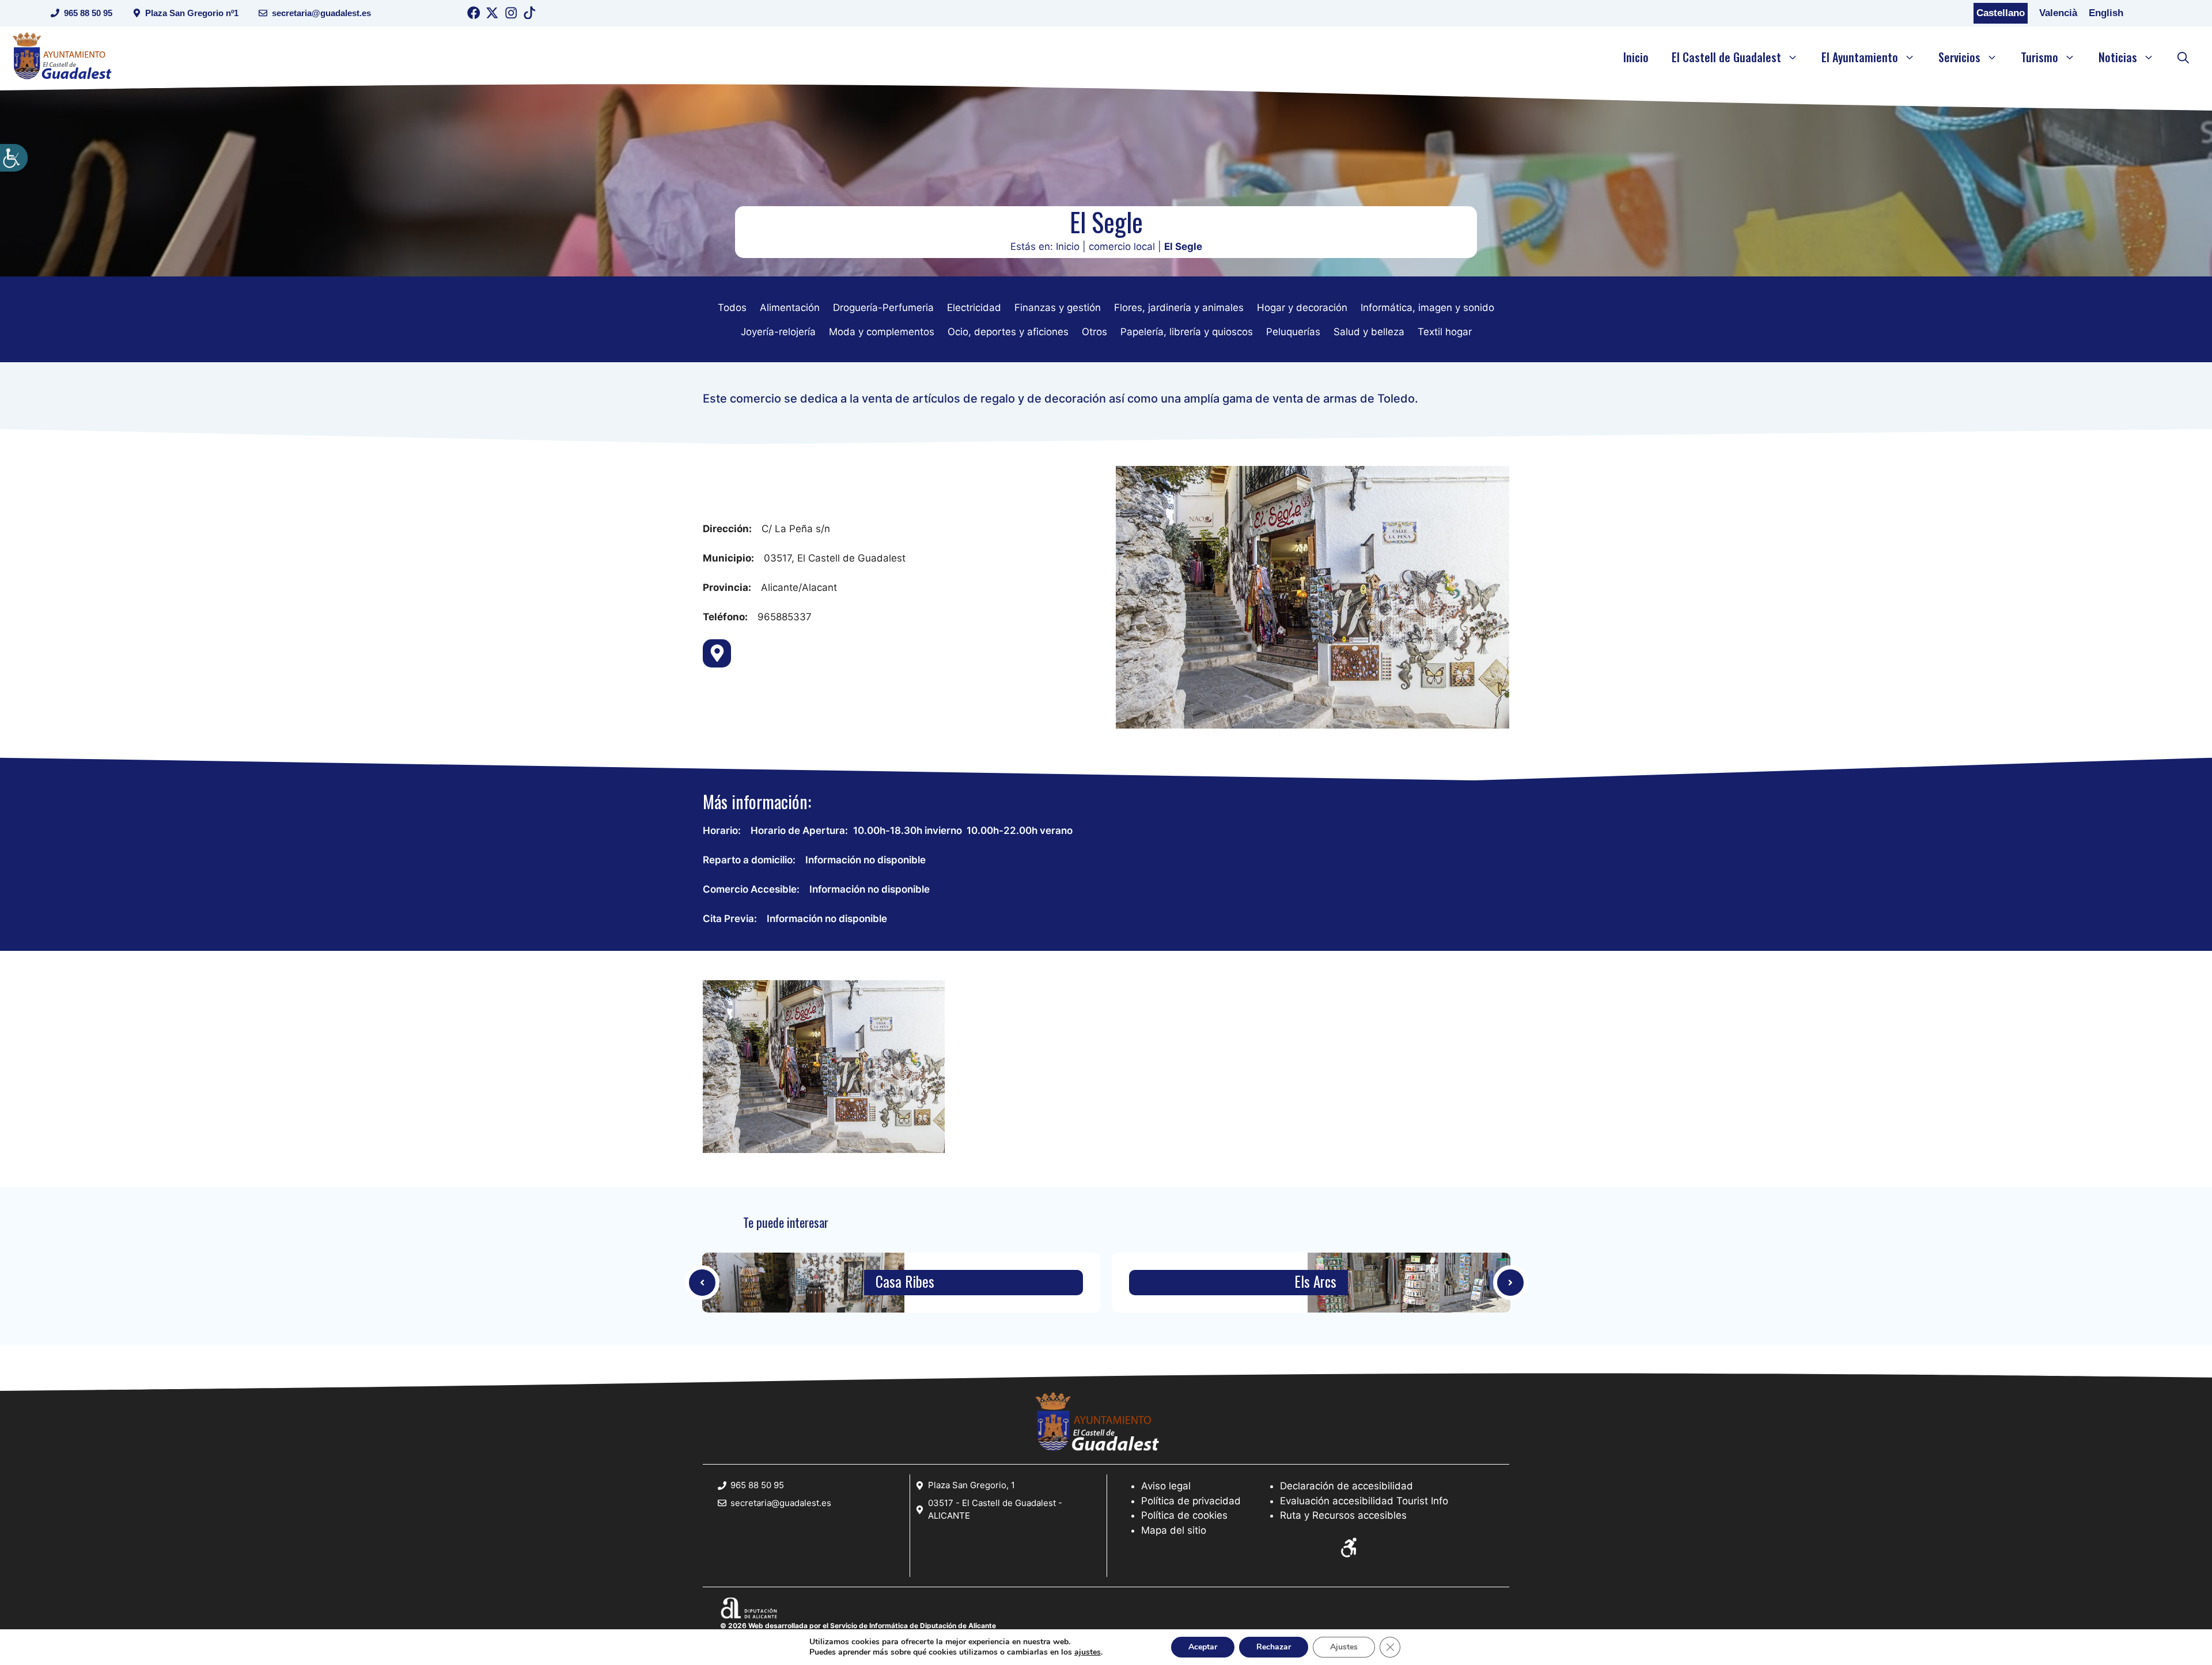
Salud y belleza (1369, 332)
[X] (492, 15)
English (2106, 13)
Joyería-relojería (778, 332)
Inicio (1636, 57)
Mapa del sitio (1174, 1530)
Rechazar (1274, 1647)
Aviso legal (1166, 1486)
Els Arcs (1315, 1282)
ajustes (1088, 1652)
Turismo (2039, 57)
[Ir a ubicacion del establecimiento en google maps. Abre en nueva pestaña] (717, 653)
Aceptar (1203, 1647)
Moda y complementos (882, 332)
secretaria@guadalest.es (321, 13)
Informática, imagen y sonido (1427, 308)
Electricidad (974, 308)
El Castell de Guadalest (1726, 57)
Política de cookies (1184, 1515)
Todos (732, 308)
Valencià (2058, 13)
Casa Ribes (905, 1282)
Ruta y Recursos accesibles (1343, 1515)
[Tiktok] (530, 15)
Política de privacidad (1191, 1501)
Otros (1094, 332)
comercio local (1122, 246)
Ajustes (1344, 1647)
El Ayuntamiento (1860, 57)
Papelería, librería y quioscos (1187, 332)
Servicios (1959, 57)
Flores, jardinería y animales (1179, 308)
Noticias (2118, 57)
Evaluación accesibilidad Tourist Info (1364, 1501)
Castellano (2001, 13)
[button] (2183, 57)
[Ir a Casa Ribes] (702, 1283)
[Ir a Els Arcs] (1409, 1283)
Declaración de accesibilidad (1346, 1486)
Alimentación (790, 308)
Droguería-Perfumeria (883, 308)
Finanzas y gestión (1058, 308)
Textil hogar (1445, 332)
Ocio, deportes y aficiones (1008, 332)
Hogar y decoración (1302, 308)
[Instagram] (511, 15)
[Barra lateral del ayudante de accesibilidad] (14, 158)
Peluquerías (1293, 332)
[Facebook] (474, 15)
